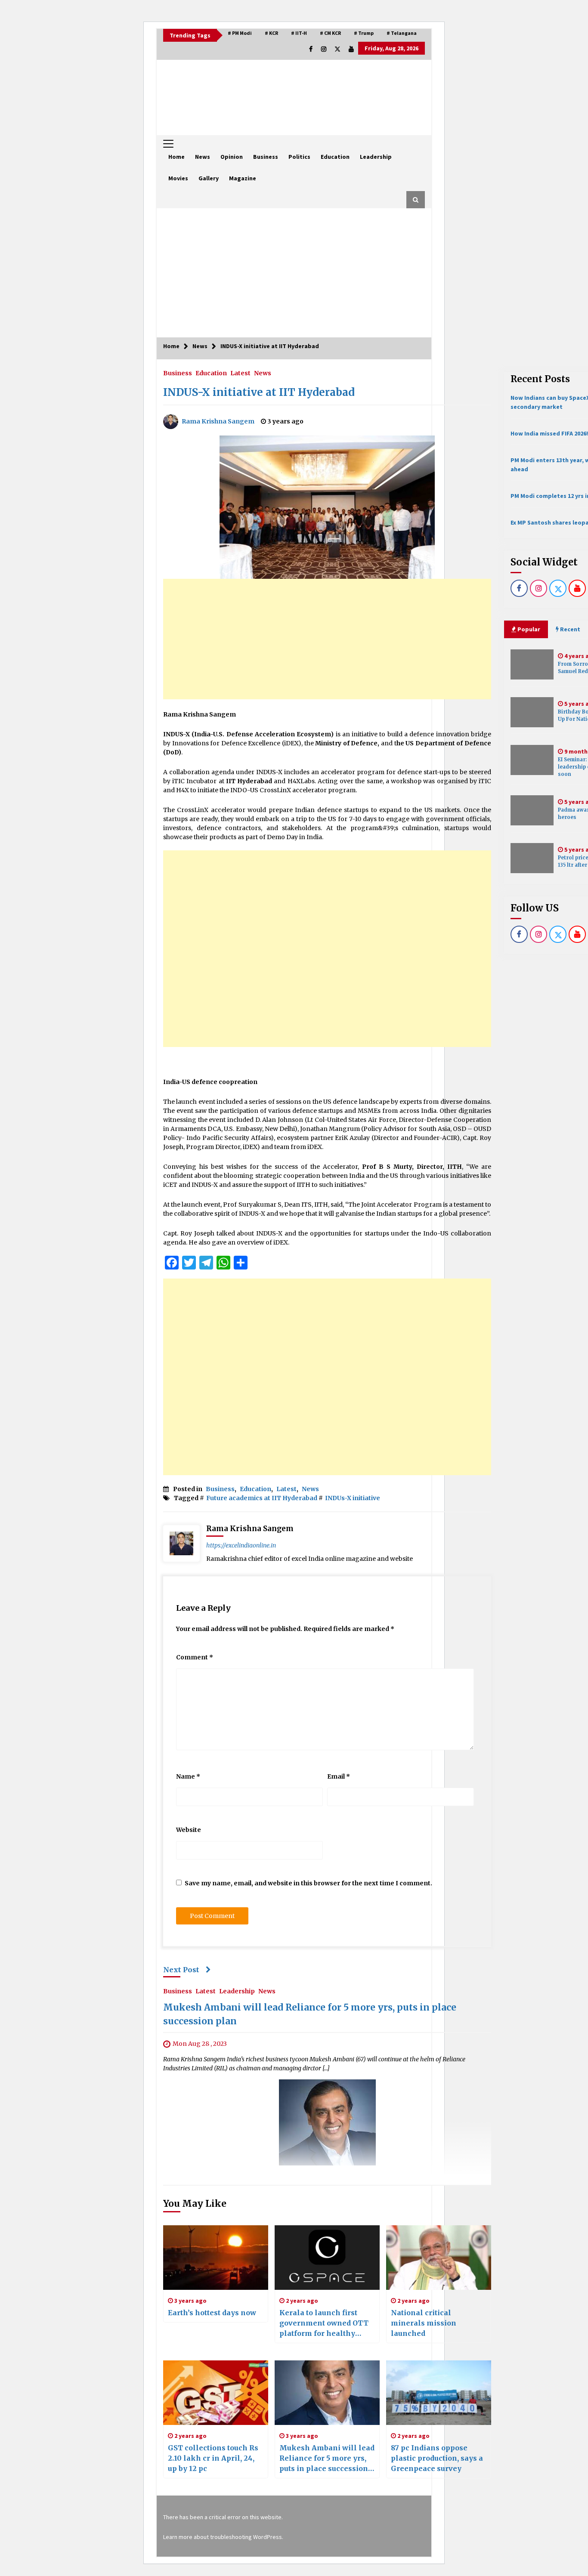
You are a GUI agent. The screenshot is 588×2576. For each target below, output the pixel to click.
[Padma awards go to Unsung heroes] (532, 810)
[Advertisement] (294, 273)
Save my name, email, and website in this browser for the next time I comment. (308, 1883)
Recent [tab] (570, 629)
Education (335, 157)
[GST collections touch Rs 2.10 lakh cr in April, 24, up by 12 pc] (216, 2393)
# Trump (364, 33)
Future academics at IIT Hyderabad (262, 1498)
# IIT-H (299, 33)
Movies (178, 178)
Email (339, 1776)
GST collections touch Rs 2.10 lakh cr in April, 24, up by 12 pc (213, 2458)
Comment (195, 1657)
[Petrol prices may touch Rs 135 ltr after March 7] (532, 858)
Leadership (376, 157)
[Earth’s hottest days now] (216, 2258)
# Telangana (402, 33)
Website (189, 1830)
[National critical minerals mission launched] (439, 2258)
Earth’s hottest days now (212, 2313)
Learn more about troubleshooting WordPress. (223, 2537)
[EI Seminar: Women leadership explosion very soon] (532, 760)
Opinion (232, 157)
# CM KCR (330, 33)
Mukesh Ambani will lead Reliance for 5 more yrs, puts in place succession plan (327, 2459)
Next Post (181, 1970)
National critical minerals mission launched (424, 2323)
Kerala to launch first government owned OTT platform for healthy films (324, 2323)
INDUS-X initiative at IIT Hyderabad (259, 392)
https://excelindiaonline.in (241, 1545)
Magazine (243, 178)
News (203, 157)
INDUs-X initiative (353, 1498)
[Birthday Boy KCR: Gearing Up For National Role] (532, 712)
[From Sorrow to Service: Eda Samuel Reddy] (532, 664)
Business (266, 157)
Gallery (209, 178)
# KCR (271, 33)
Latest (240, 373)
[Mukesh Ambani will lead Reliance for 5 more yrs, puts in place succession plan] (327, 2393)
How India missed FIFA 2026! (549, 433)
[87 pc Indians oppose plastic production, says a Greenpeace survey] (439, 2393)
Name (188, 1776)
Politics (299, 157)
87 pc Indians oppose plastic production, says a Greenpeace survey (437, 2458)
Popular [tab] (528, 629)
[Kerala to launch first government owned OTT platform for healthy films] (327, 2258)
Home (176, 157)
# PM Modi (240, 33)
